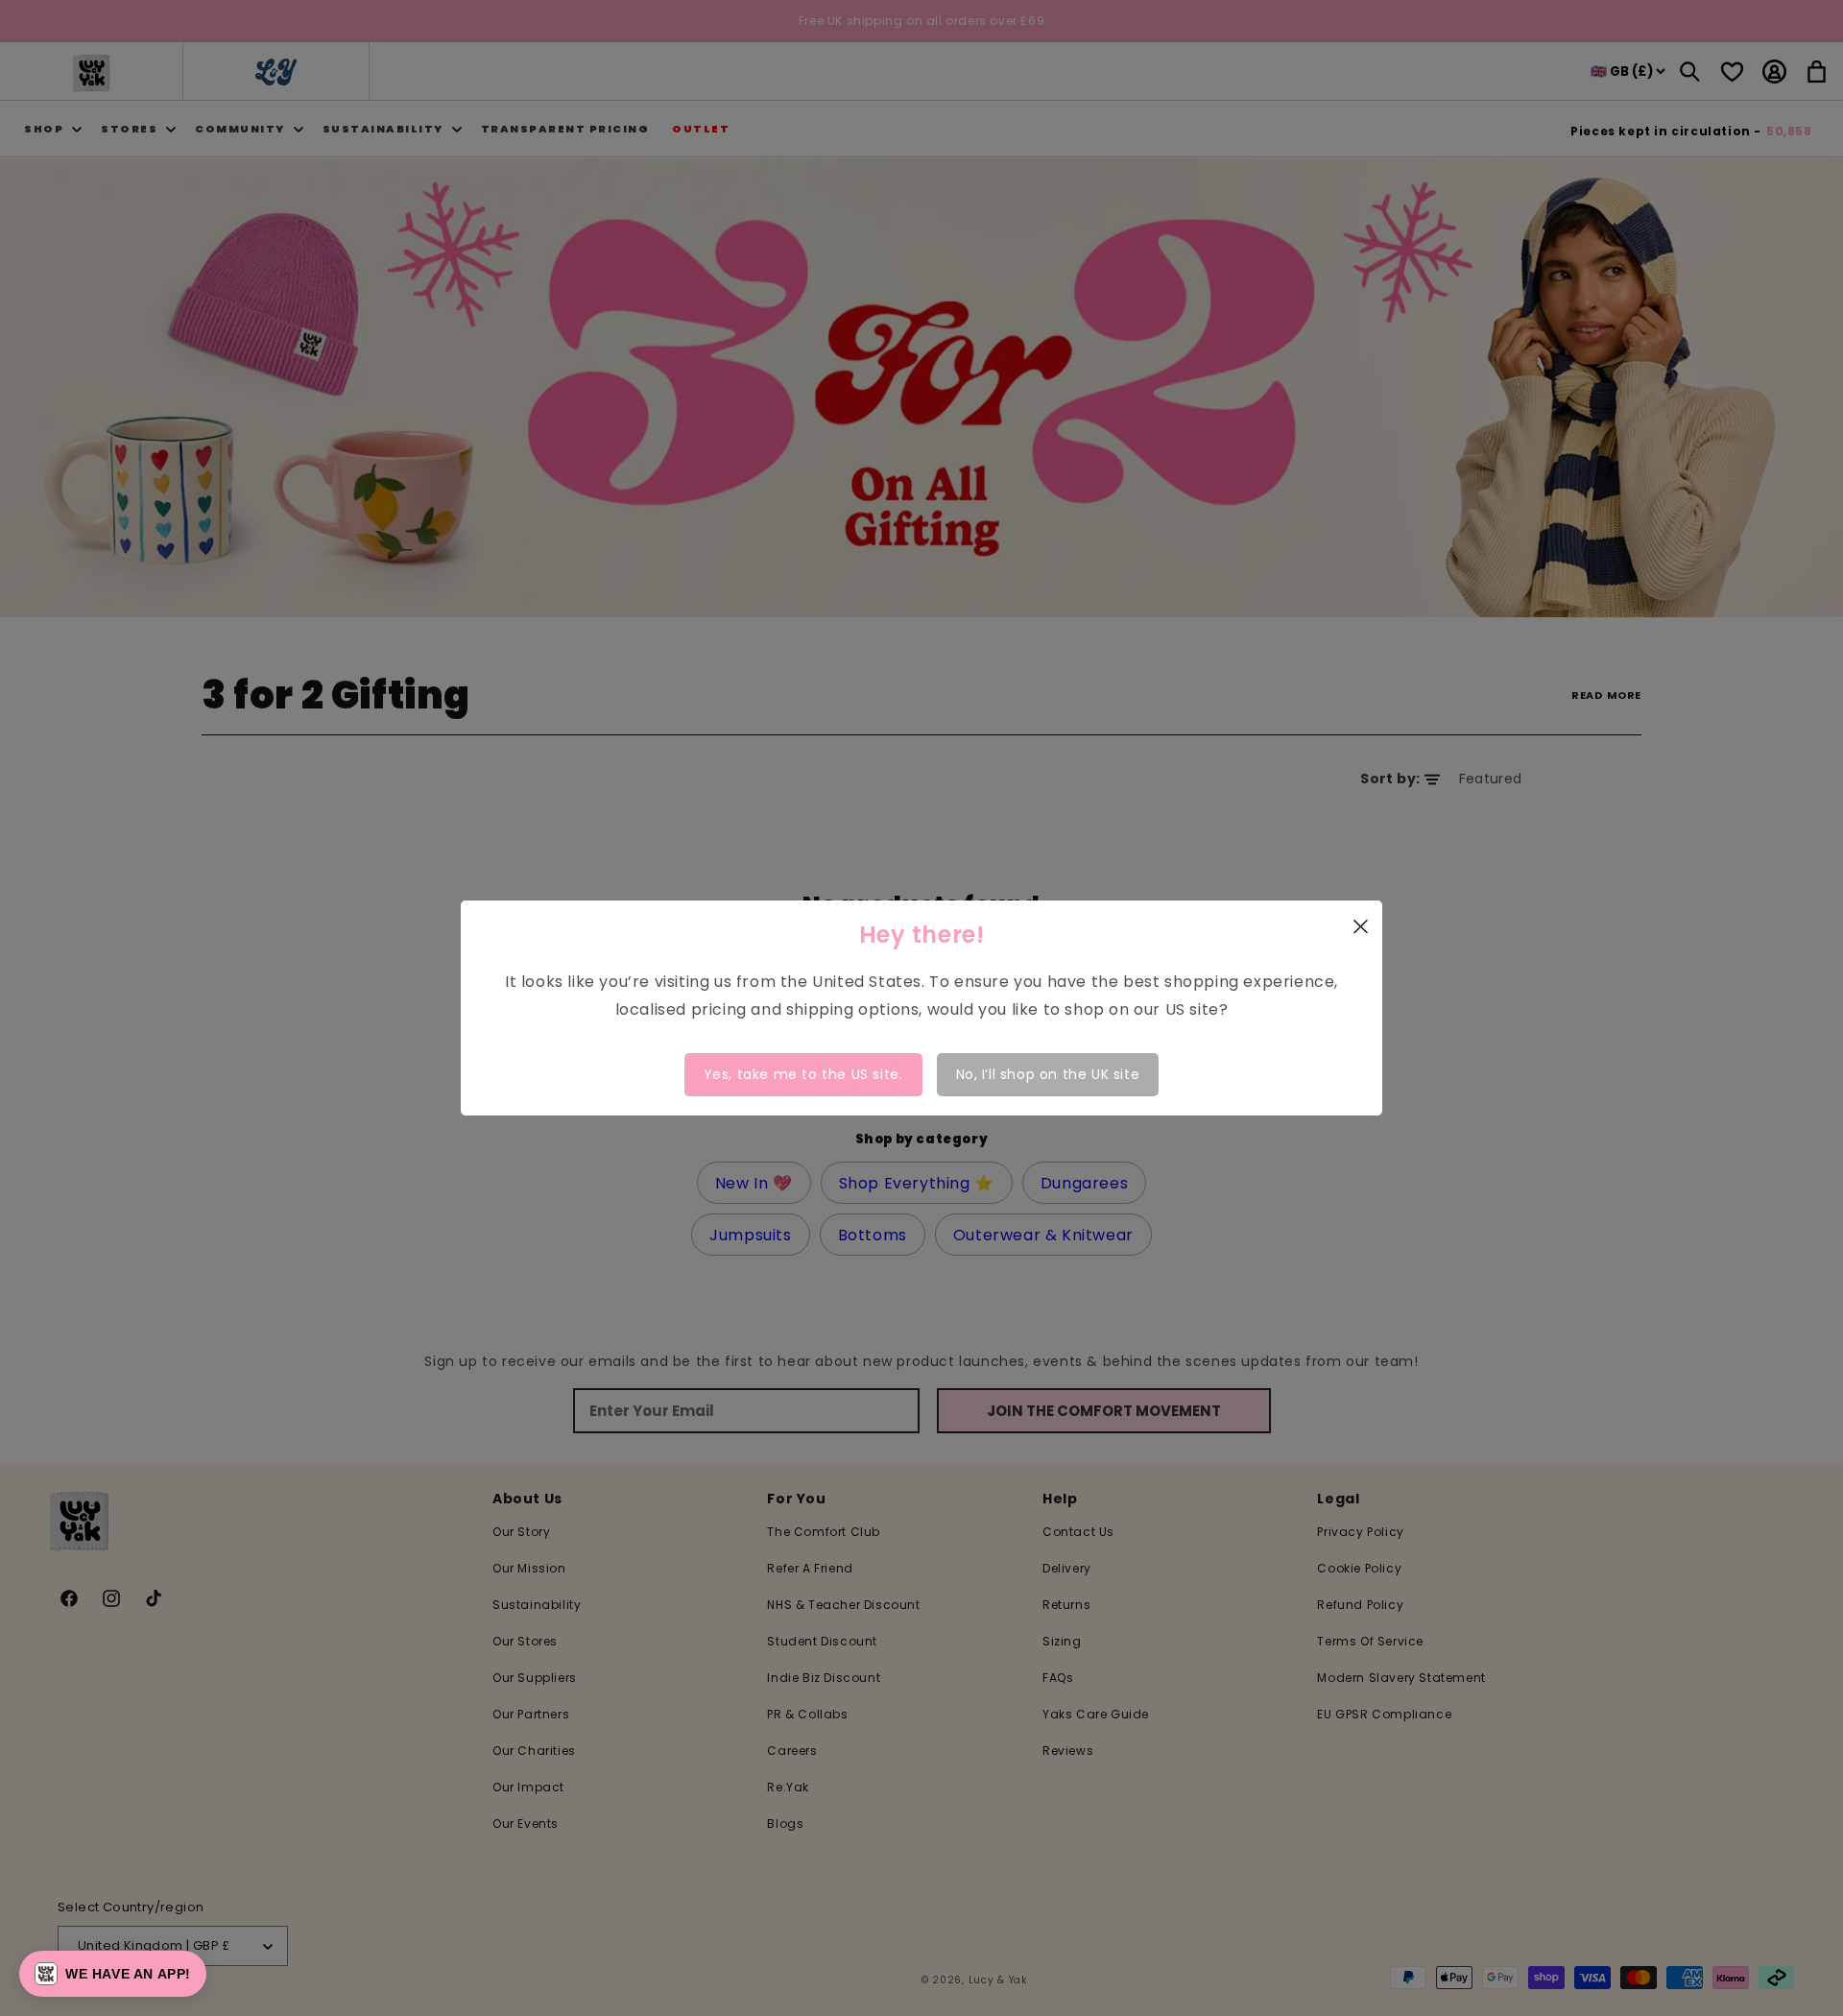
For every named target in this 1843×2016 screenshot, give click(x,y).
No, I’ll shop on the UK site (1048, 1074)
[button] (113, 1974)
